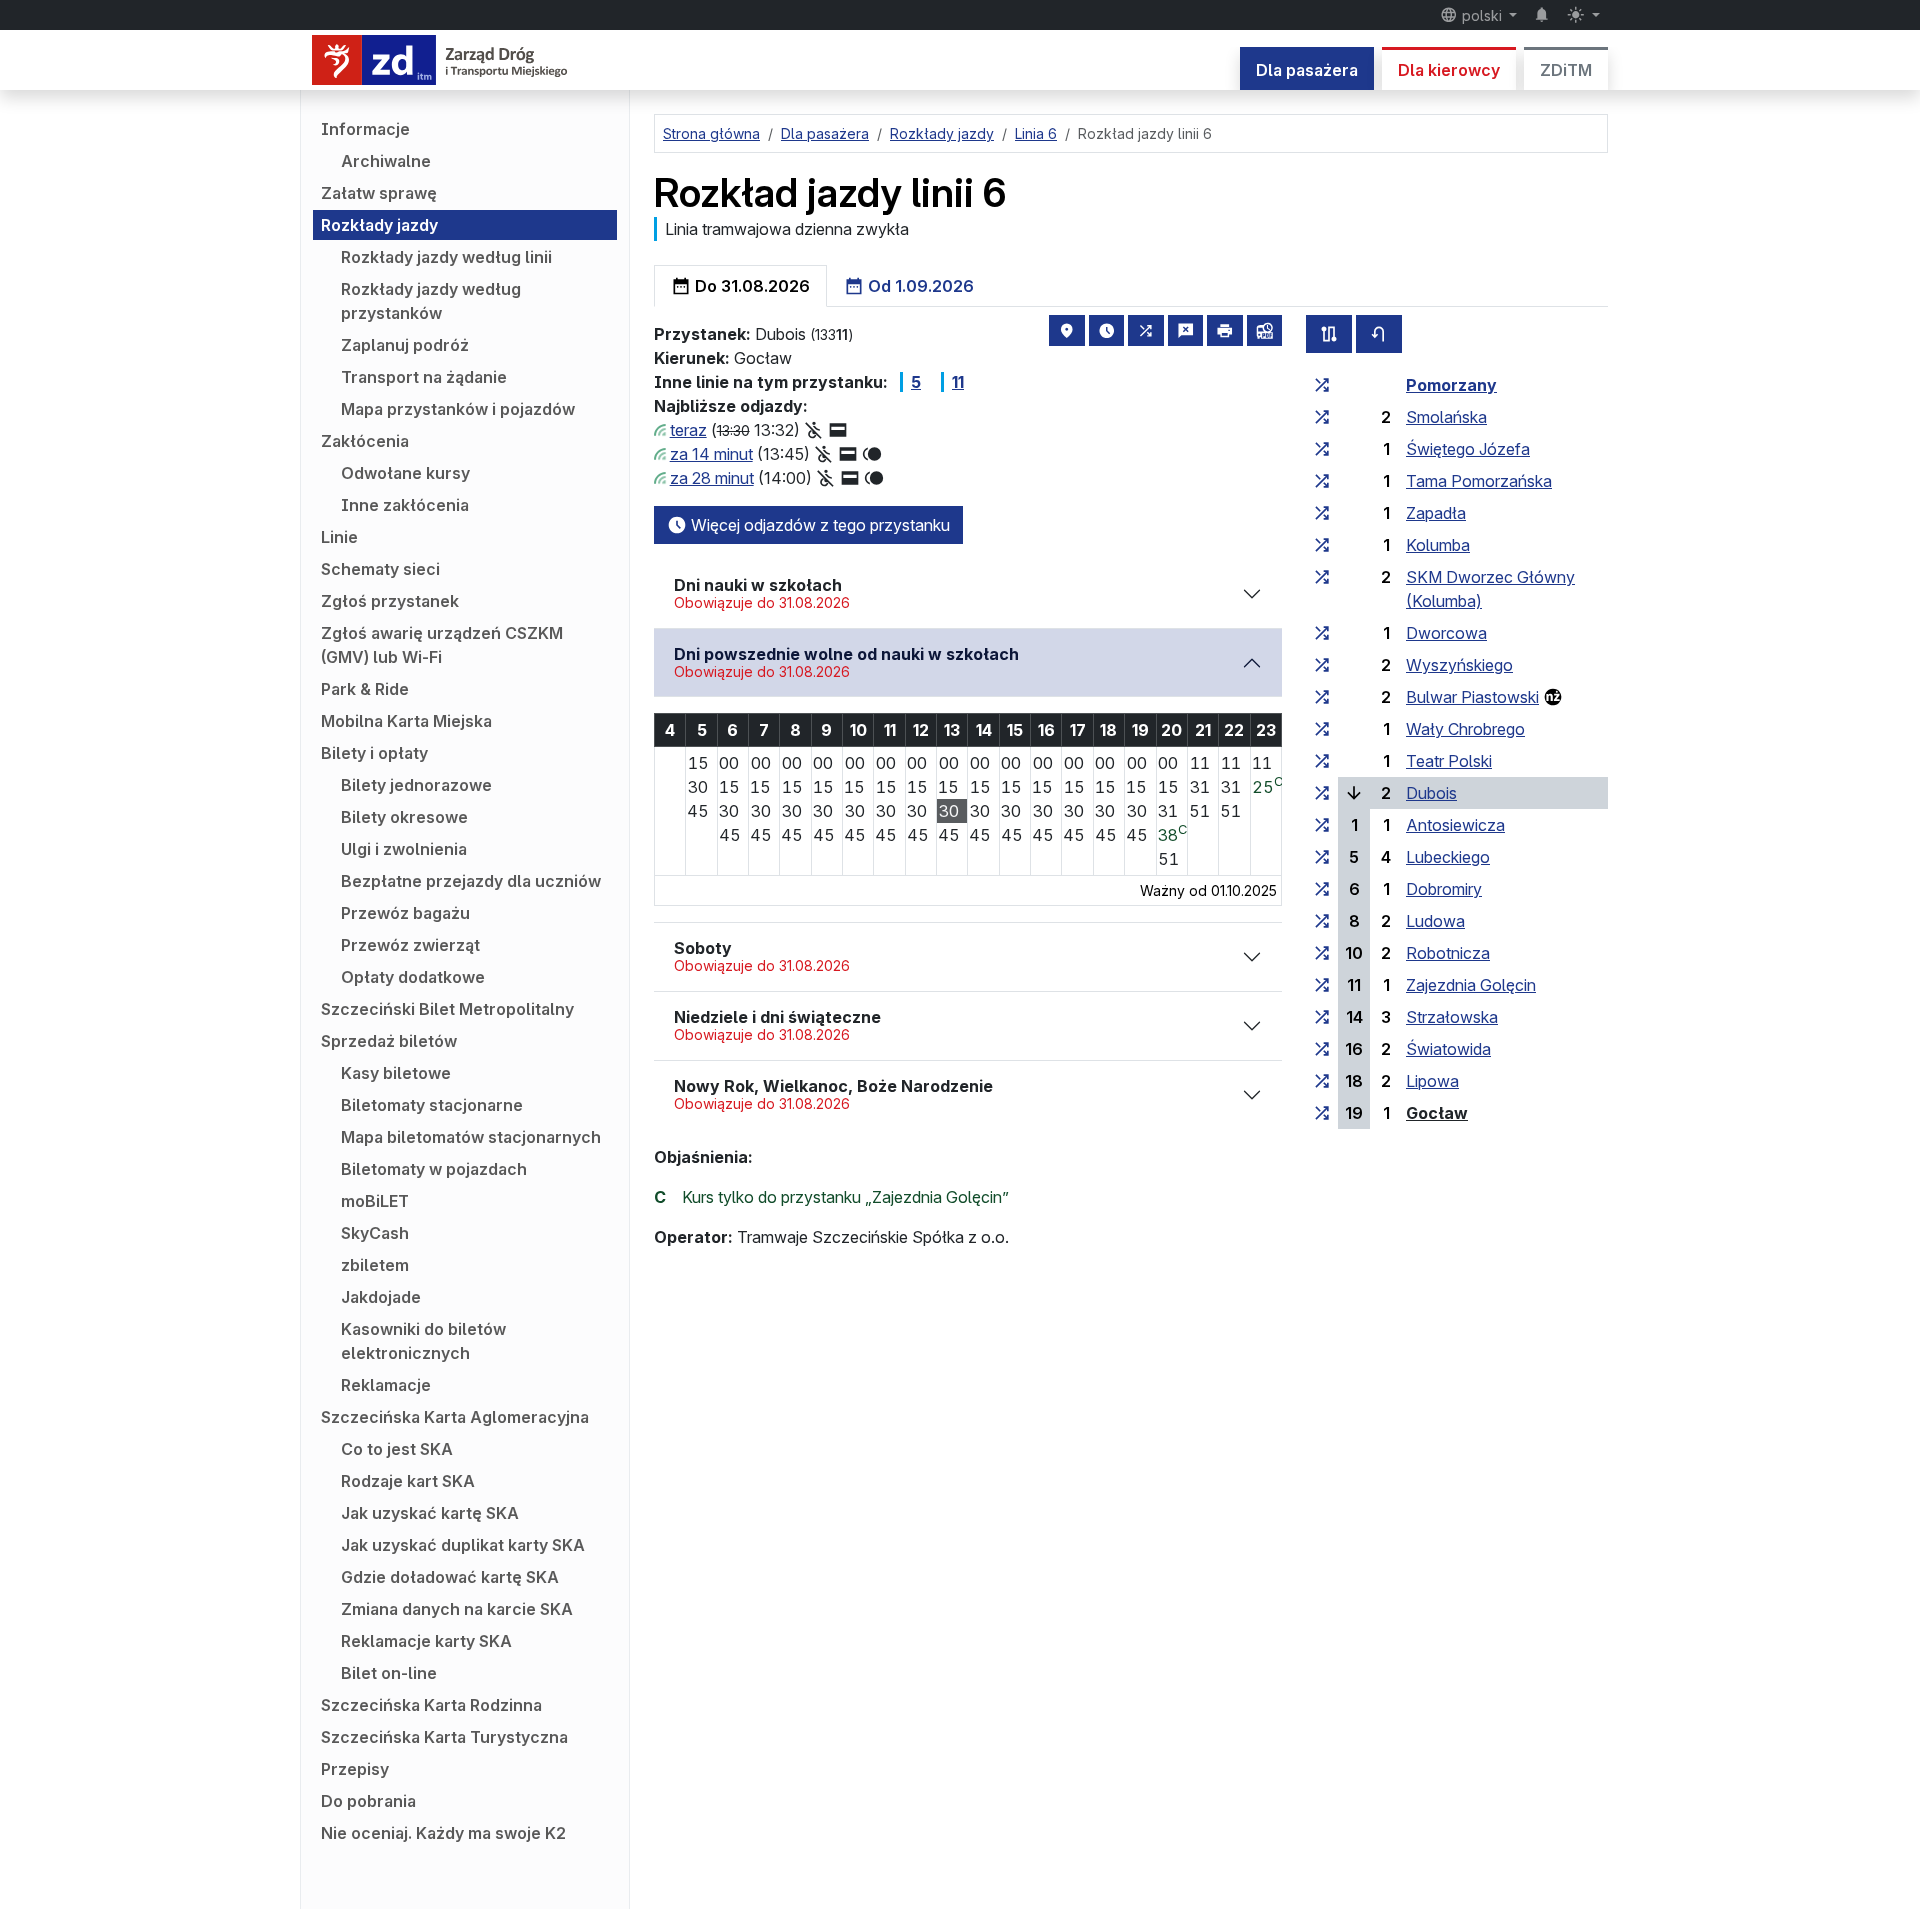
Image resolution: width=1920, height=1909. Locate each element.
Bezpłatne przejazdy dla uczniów (471, 881)
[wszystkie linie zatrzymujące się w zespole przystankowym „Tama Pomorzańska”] (1322, 481)
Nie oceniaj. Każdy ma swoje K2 (443, 1833)
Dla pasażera (1307, 70)
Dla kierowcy (1449, 70)
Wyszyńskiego (1459, 665)
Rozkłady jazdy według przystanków (431, 301)
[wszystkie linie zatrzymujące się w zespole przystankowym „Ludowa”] (1322, 921)
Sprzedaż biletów (389, 1041)
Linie (339, 537)
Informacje (365, 129)
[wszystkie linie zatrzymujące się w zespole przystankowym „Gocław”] (1322, 1113)
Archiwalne (386, 161)
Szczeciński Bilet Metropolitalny (447, 1009)
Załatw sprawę (379, 193)
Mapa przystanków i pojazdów (458, 409)
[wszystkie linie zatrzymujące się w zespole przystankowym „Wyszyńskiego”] (1322, 665)
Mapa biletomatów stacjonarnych (471, 1137)
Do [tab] (750, 286)
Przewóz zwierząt (410, 945)
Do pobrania (368, 1801)
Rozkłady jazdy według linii (446, 257)
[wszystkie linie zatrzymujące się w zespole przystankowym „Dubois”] (1322, 793)
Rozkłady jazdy (379, 225)
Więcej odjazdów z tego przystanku (818, 525)
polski (1482, 15)
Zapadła (1436, 513)
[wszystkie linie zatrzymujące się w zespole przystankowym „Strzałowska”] (1322, 1017)
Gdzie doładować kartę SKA (450, 1577)
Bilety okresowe (404, 817)
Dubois (1431, 793)
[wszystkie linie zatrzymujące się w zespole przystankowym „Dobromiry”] (1322, 889)
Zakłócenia (365, 441)
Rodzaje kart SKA (408, 1481)
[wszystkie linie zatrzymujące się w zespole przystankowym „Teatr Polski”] (1322, 761)
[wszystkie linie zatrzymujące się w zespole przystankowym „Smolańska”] (1322, 417)
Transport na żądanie (424, 377)
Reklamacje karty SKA (426, 1641)
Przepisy (355, 1769)
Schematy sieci (380, 569)
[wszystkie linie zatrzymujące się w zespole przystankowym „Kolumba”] (1322, 545)
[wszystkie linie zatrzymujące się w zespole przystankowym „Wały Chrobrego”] (1322, 729)
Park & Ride (365, 689)
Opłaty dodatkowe (413, 977)
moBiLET (375, 1201)
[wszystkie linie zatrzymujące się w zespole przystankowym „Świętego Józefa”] (1322, 449)
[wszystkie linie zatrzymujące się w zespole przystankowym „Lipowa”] (1322, 1081)
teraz (688, 430)
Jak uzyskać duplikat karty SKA (463, 1545)
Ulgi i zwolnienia (404, 849)
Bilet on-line (389, 1673)
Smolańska (1446, 417)
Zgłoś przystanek (390, 601)
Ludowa (1435, 921)
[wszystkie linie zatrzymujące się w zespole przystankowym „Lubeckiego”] (1322, 857)
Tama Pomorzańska (1479, 481)
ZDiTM (1566, 70)
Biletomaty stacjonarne (432, 1105)
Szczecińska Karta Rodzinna (431, 1705)
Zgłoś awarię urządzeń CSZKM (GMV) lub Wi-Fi (442, 645)
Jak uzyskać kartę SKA (430, 1513)
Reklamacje (386, 1385)
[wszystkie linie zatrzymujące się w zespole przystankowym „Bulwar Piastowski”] (1322, 697)
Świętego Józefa (1468, 449)
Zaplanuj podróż (405, 345)
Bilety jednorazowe (416, 785)
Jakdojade (381, 1297)
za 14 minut (711, 454)
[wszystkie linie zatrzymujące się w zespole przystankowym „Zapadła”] (1322, 513)
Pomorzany (1451, 385)
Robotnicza (1448, 953)
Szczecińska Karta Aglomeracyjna (455, 1417)
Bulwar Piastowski (1472, 697)
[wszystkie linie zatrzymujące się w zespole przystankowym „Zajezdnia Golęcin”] (1322, 985)
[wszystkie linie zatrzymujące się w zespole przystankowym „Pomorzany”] (1322, 385)
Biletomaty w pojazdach (434, 1169)
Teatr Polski (1449, 761)
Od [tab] (919, 286)
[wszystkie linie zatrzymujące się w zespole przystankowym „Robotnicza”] (1322, 953)
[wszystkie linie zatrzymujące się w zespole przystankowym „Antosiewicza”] (1322, 825)
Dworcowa (1446, 633)
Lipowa (1432, 1081)
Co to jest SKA (397, 1449)
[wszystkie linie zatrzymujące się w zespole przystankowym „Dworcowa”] (1322, 633)
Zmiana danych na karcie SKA (457, 1609)
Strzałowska (1452, 1017)
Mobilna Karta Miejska (406, 721)
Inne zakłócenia (405, 505)
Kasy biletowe (396, 1073)
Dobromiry (1444, 889)
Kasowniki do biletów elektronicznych (423, 1341)
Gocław (1437, 1113)
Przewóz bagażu (405, 913)
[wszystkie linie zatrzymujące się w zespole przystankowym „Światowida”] (1322, 1049)
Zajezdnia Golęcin (1471, 985)
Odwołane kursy (405, 473)
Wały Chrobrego (1465, 729)
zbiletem (375, 1265)
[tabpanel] (1131, 774)
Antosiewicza (1455, 825)
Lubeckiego (1448, 857)
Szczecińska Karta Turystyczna (444, 1737)
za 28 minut (712, 478)
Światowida (1448, 1049)
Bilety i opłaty (374, 753)
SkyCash (375, 1233)
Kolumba (1438, 545)
